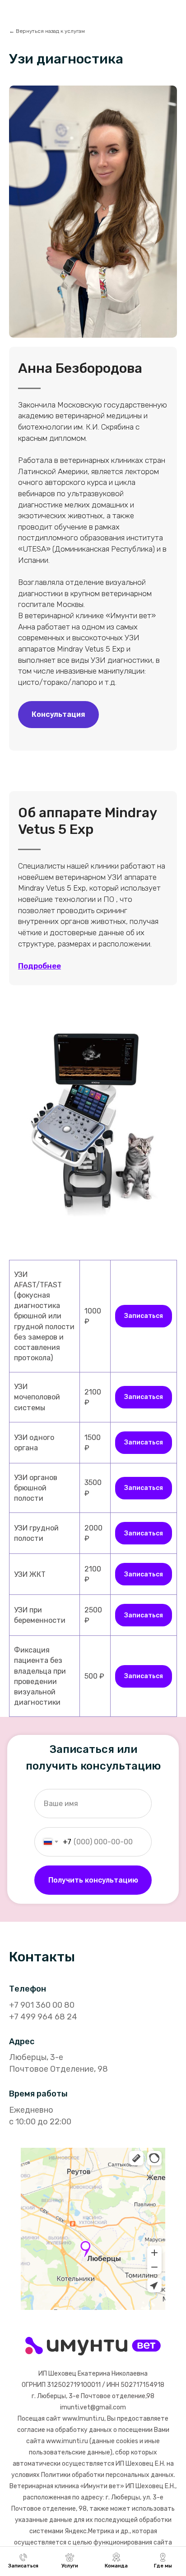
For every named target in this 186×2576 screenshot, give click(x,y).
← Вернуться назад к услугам (47, 31)
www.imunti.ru (67, 2441)
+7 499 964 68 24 (43, 2017)
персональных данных (140, 2475)
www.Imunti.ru (83, 2419)
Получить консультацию (93, 1880)
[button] (58, 715)
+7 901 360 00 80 (42, 2005)
